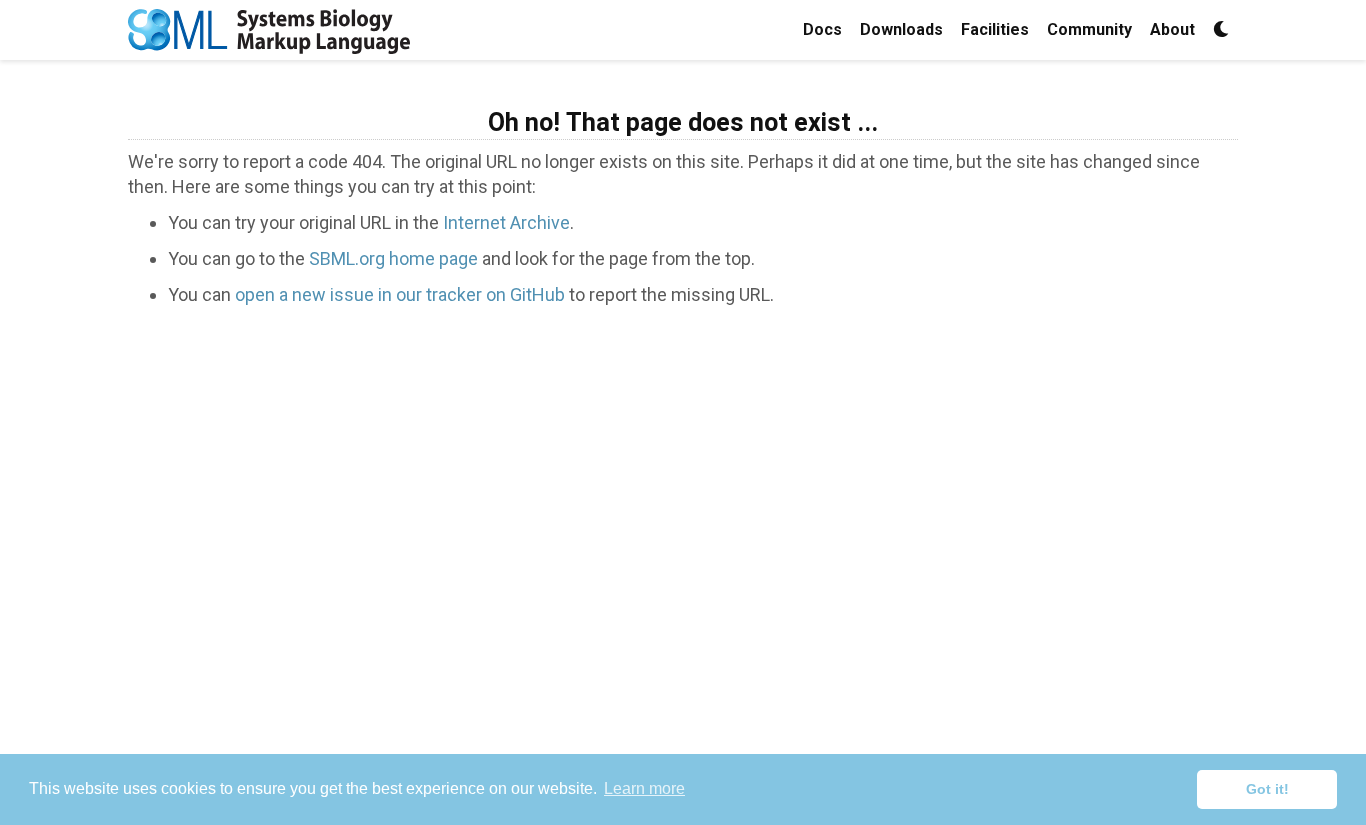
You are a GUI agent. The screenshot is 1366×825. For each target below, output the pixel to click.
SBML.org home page (393, 258)
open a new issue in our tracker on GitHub (400, 294)
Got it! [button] (1267, 789)
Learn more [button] (644, 788)
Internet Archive (506, 222)
